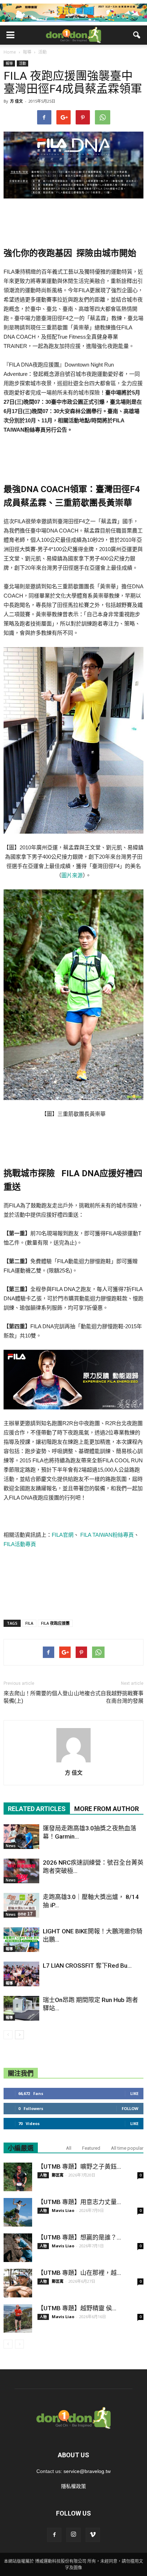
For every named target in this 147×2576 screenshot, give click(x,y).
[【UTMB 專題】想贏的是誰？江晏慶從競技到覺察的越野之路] (18, 2248)
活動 (22, 63)
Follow (130, 2108)
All (69, 2148)
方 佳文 (16, 101)
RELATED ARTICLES (37, 1809)
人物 (43, 2175)
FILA (29, 1623)
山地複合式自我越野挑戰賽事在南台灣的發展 (109, 1697)
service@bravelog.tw (87, 2471)
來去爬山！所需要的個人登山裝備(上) (38, 1697)
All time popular (127, 2148)
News (11, 1846)
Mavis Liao (63, 2210)
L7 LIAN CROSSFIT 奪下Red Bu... (87, 1966)
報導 (9, 63)
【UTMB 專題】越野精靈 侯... (77, 2308)
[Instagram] (73, 2535)
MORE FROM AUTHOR (107, 1809)
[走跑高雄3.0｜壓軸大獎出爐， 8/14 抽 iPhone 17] (21, 1905)
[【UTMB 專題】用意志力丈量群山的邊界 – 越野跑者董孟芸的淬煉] (18, 2212)
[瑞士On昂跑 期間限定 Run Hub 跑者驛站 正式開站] (21, 2008)
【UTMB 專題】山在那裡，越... (79, 2273)
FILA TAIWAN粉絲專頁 (106, 1535)
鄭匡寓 (58, 2175)
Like (134, 2093)
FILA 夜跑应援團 (55, 1623)
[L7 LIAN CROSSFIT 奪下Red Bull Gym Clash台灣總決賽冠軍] (21, 1974)
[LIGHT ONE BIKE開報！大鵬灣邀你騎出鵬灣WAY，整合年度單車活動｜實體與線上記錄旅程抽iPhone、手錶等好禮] (21, 1940)
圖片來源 (72, 875)
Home (10, 52)
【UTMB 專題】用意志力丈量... (79, 2202)
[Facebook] (54, 2535)
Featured (91, 2148)
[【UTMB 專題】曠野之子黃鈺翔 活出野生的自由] (18, 2177)
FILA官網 (63, 1535)
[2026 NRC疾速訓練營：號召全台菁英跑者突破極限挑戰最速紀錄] (21, 1871)
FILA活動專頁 (20, 1544)
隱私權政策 (73, 2486)
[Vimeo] (93, 2535)
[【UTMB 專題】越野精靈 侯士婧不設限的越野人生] (18, 2319)
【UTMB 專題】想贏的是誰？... (79, 2237)
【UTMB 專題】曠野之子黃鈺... (79, 2167)
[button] (137, 35)
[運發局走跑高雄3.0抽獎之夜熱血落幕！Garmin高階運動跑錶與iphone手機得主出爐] (21, 1837)
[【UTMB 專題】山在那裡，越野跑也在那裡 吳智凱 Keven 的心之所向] (18, 2283)
